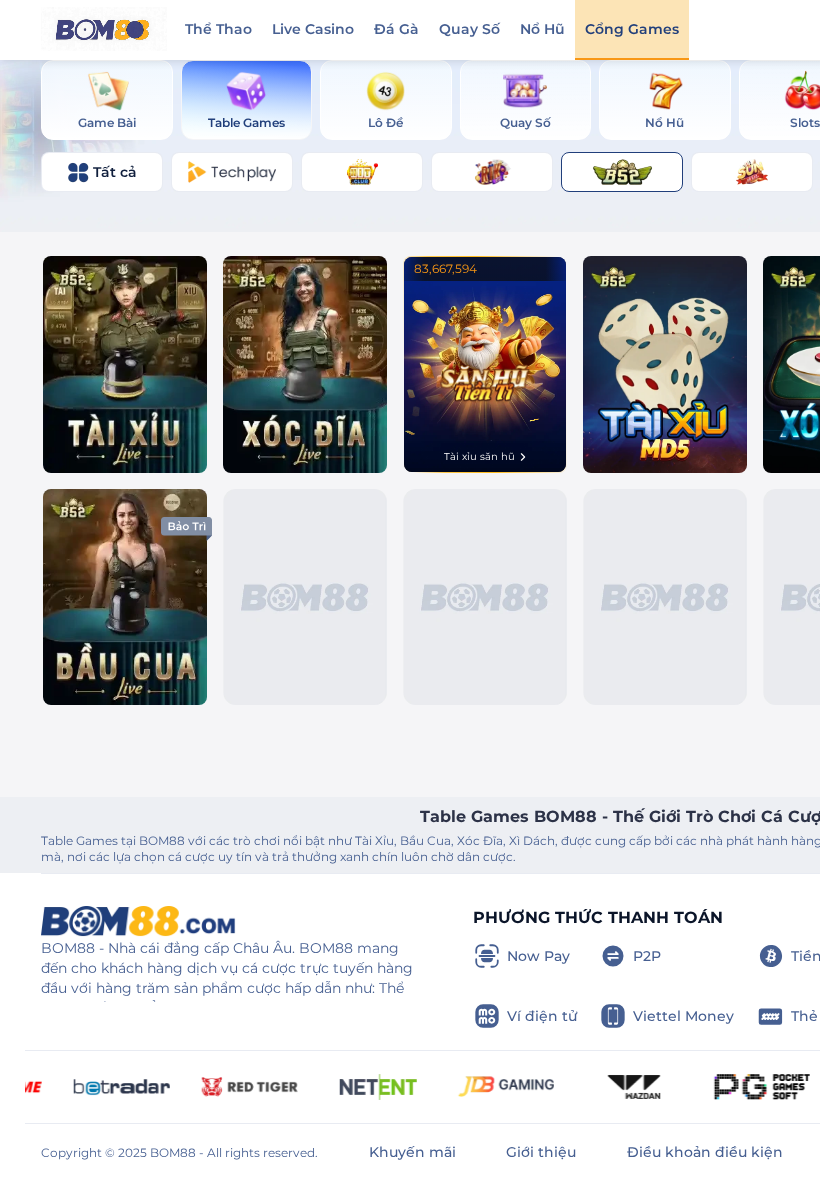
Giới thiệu (541, 1152)
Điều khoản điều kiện (705, 1152)
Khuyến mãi (412, 1152)
